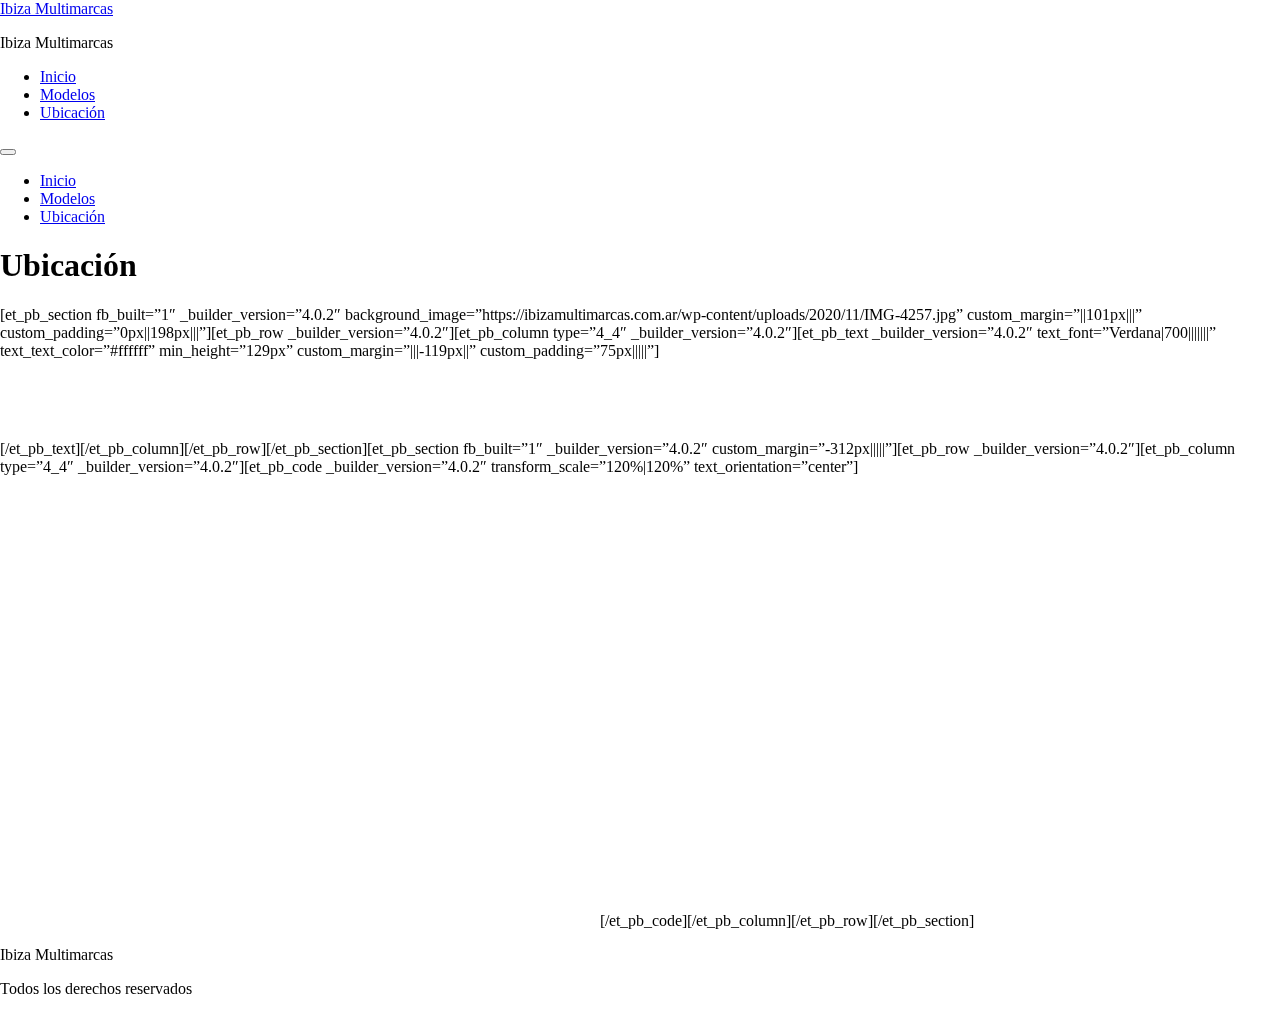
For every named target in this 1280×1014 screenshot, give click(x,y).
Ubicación (72, 112)
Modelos (67, 94)
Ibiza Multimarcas (56, 8)
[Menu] (8, 152)
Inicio (58, 76)
